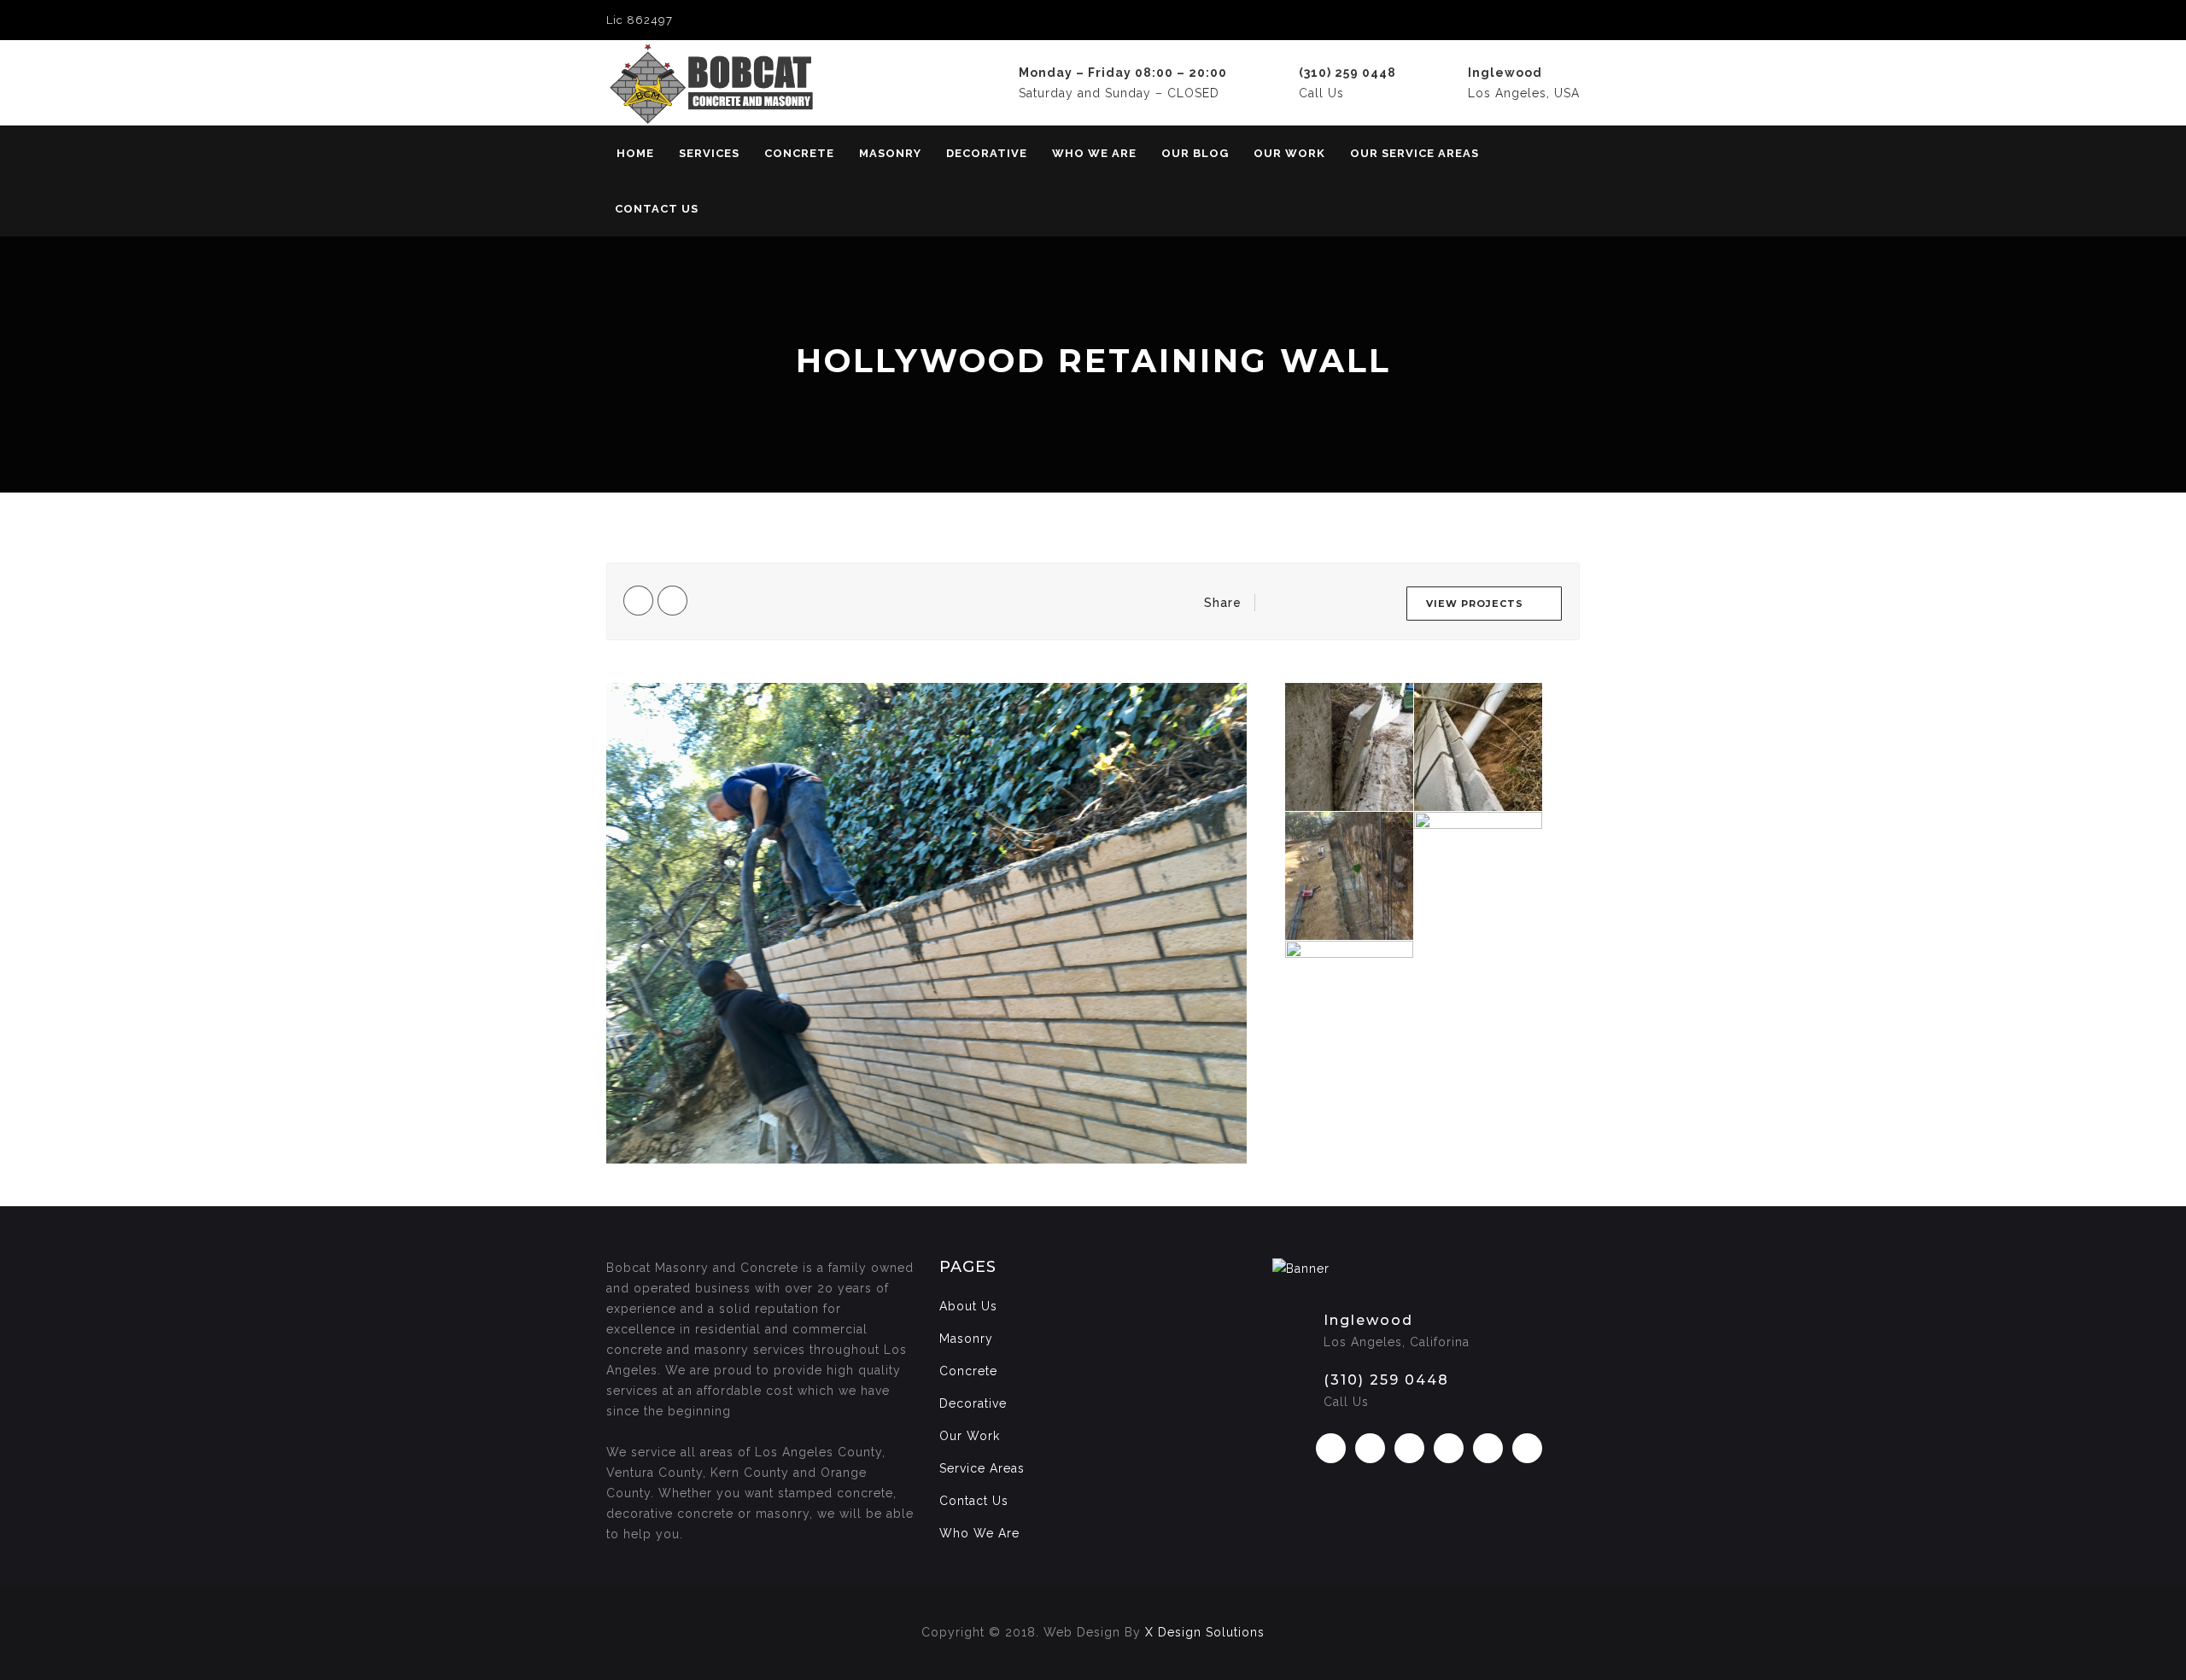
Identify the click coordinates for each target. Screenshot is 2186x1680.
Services (709, 153)
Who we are (1094, 153)
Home (635, 153)
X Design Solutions (1205, 1632)
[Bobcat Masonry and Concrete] (762, 83)
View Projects (1475, 604)
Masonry (890, 153)
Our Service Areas (1414, 153)
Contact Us (657, 209)
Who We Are (979, 1533)
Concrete (799, 153)
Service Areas (982, 1468)
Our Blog (1195, 153)
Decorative (987, 153)
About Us (968, 1306)
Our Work (1289, 153)
